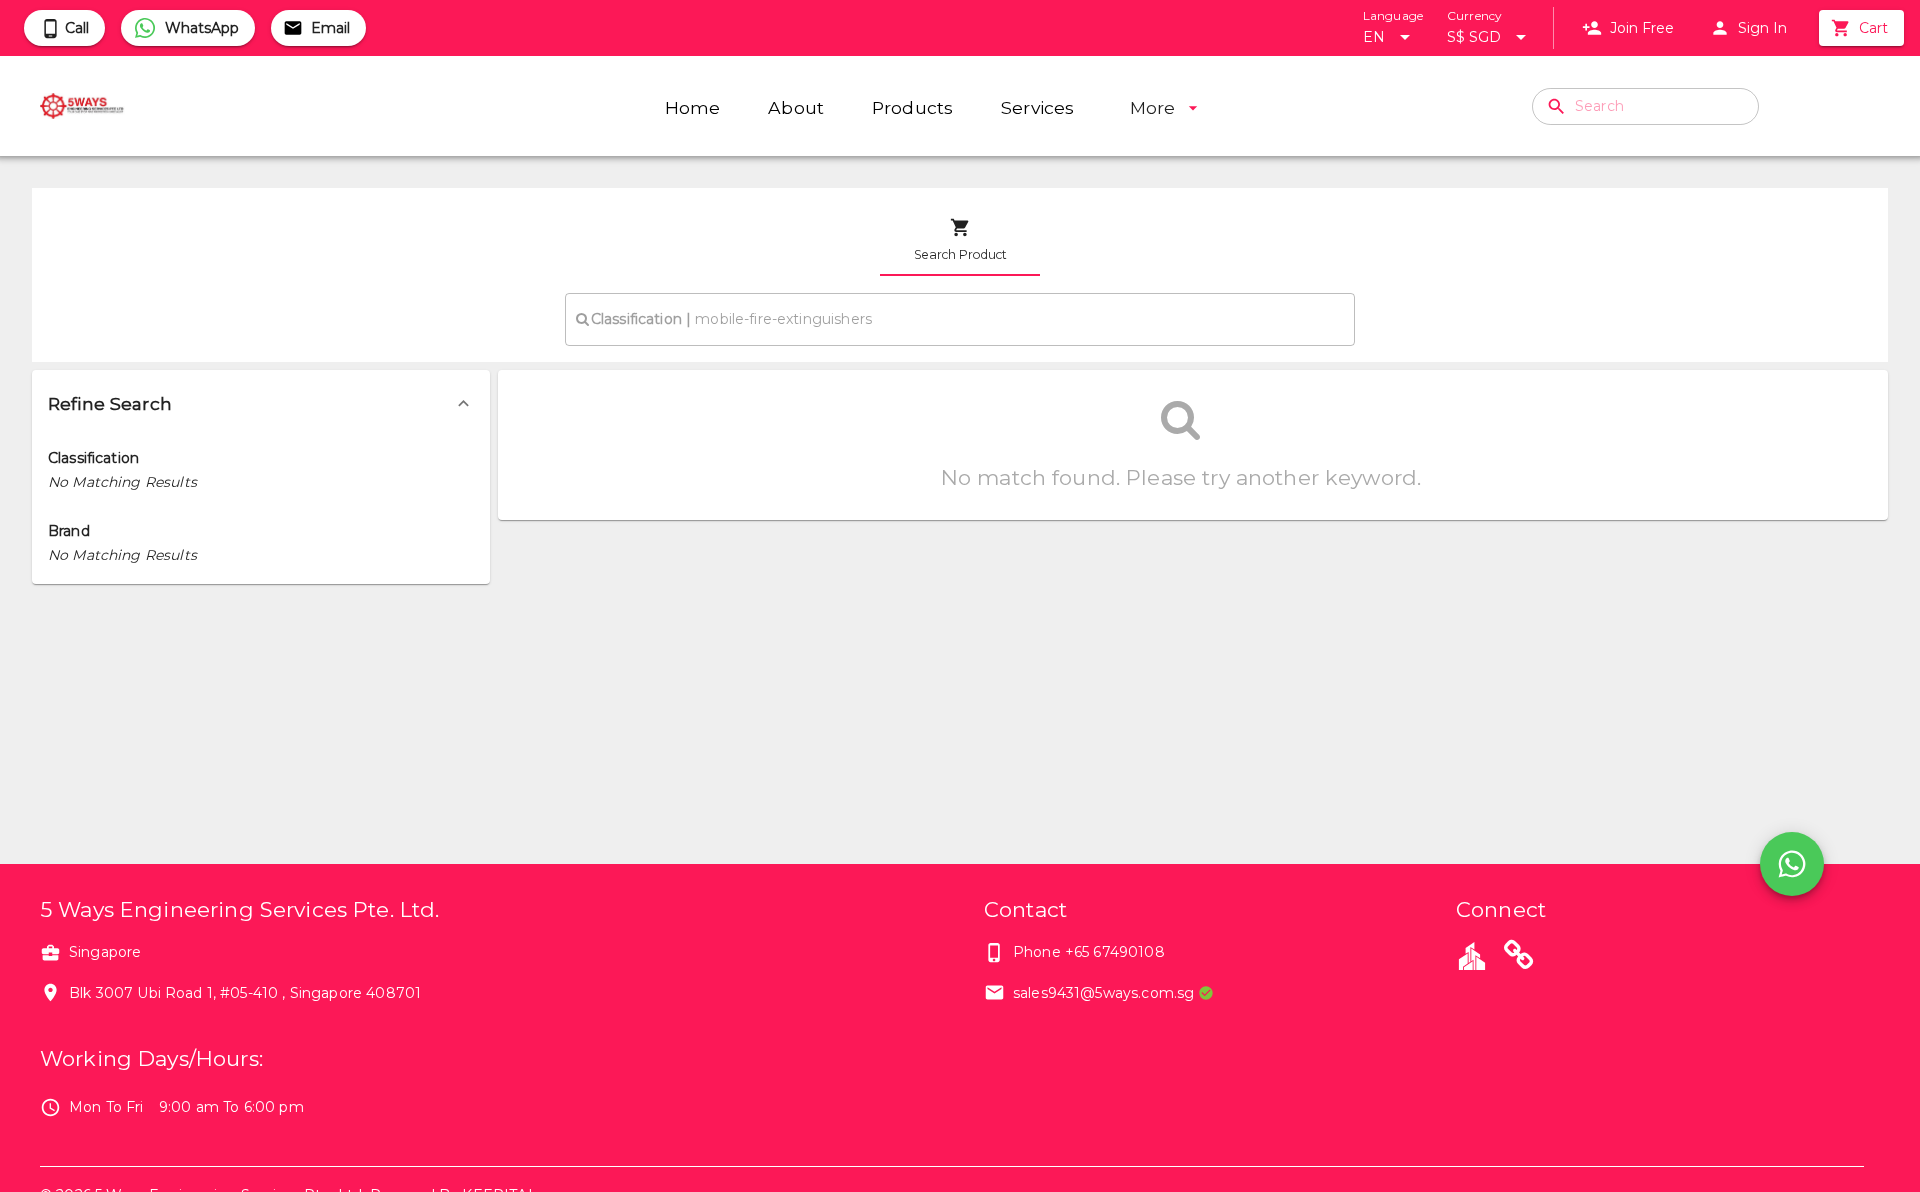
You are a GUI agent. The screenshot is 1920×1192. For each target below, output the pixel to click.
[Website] (1519, 958)
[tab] (960, 240)
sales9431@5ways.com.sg (1103, 993)
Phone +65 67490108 (1089, 952)
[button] (261, 404)
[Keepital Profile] (1472, 955)
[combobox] (960, 319)
